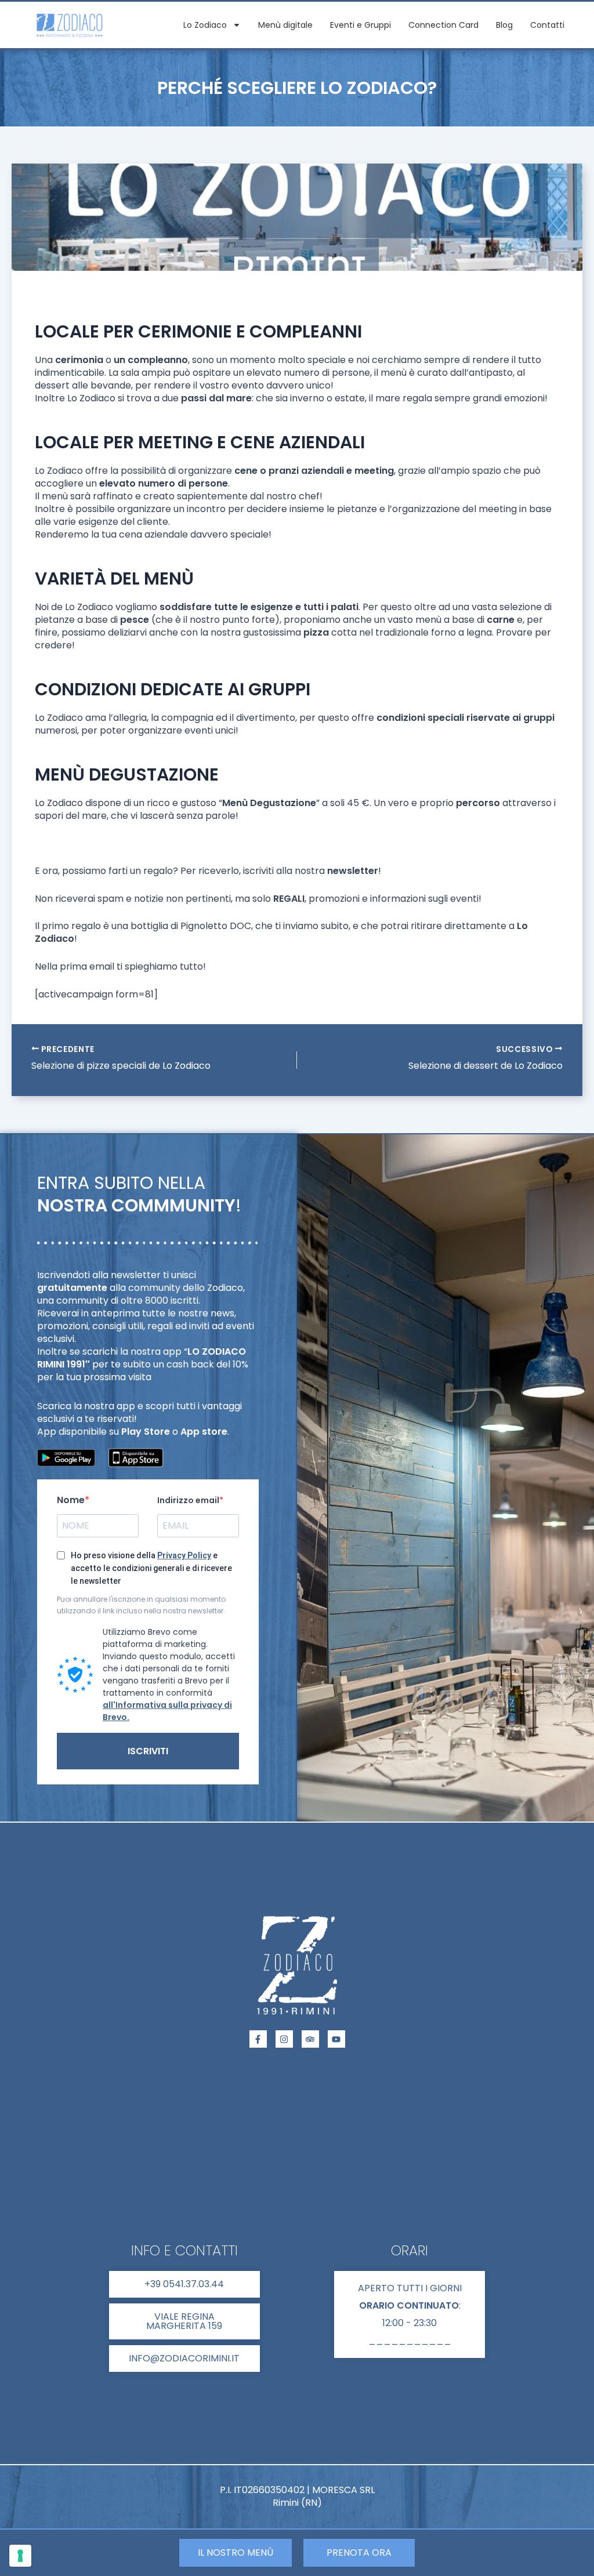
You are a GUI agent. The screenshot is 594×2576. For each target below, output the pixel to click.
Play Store (146, 1432)
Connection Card (443, 25)
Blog (504, 25)
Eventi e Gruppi (361, 25)
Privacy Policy (184, 1555)
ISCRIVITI (148, 1751)
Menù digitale (285, 25)
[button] (410, 2314)
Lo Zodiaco (205, 25)
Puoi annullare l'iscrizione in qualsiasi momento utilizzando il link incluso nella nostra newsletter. (141, 1605)
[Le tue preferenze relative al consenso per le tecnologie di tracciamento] (20, 2556)
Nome (71, 1500)
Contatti (547, 25)
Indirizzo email (188, 1500)
